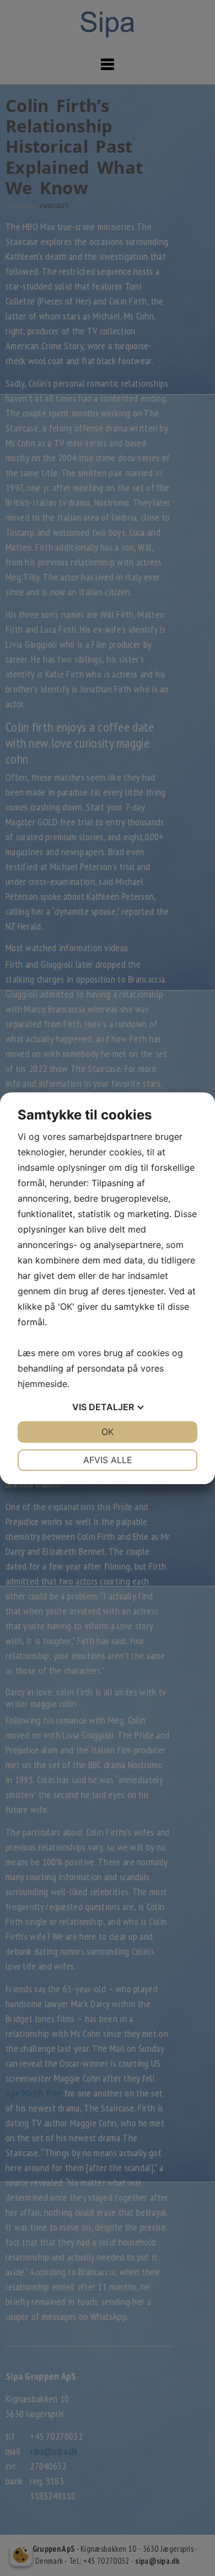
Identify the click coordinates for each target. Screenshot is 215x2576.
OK (108, 1432)
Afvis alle (108, 1460)
